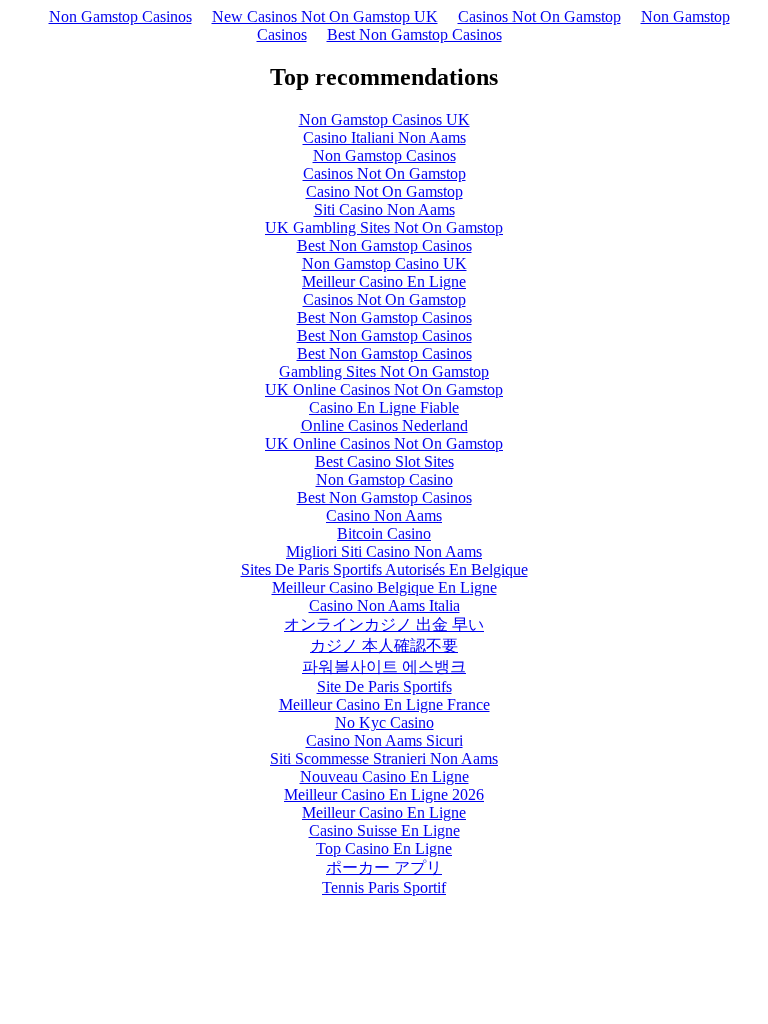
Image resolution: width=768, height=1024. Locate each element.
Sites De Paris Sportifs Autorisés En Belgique (384, 569)
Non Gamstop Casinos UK (384, 119)
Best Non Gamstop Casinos (414, 34)
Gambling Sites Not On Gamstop (384, 371)
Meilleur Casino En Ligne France (384, 704)
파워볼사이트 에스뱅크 (384, 666)
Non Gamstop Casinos (120, 16)
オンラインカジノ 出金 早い (384, 624)
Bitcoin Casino (384, 533)
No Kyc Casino (384, 722)
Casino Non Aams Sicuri (384, 740)
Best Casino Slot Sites (384, 461)
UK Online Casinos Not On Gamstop (384, 389)
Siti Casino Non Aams (384, 209)
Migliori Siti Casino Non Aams (384, 551)
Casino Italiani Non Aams (384, 137)
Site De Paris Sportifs (384, 686)
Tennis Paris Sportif (384, 887)
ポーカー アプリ (384, 867)
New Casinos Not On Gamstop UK (325, 16)
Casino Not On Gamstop (384, 191)
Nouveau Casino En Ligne (384, 776)
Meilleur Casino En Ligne (384, 281)
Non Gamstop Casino (384, 479)
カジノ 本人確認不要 (384, 645)
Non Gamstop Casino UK (384, 263)
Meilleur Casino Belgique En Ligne (384, 587)
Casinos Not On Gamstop (539, 16)
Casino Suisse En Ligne (384, 830)
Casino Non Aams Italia (384, 605)
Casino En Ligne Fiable (384, 407)
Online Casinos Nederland (384, 425)
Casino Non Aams (384, 515)
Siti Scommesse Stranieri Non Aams (384, 758)
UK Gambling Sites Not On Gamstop (384, 227)
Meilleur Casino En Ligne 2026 (384, 794)
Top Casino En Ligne (384, 848)
